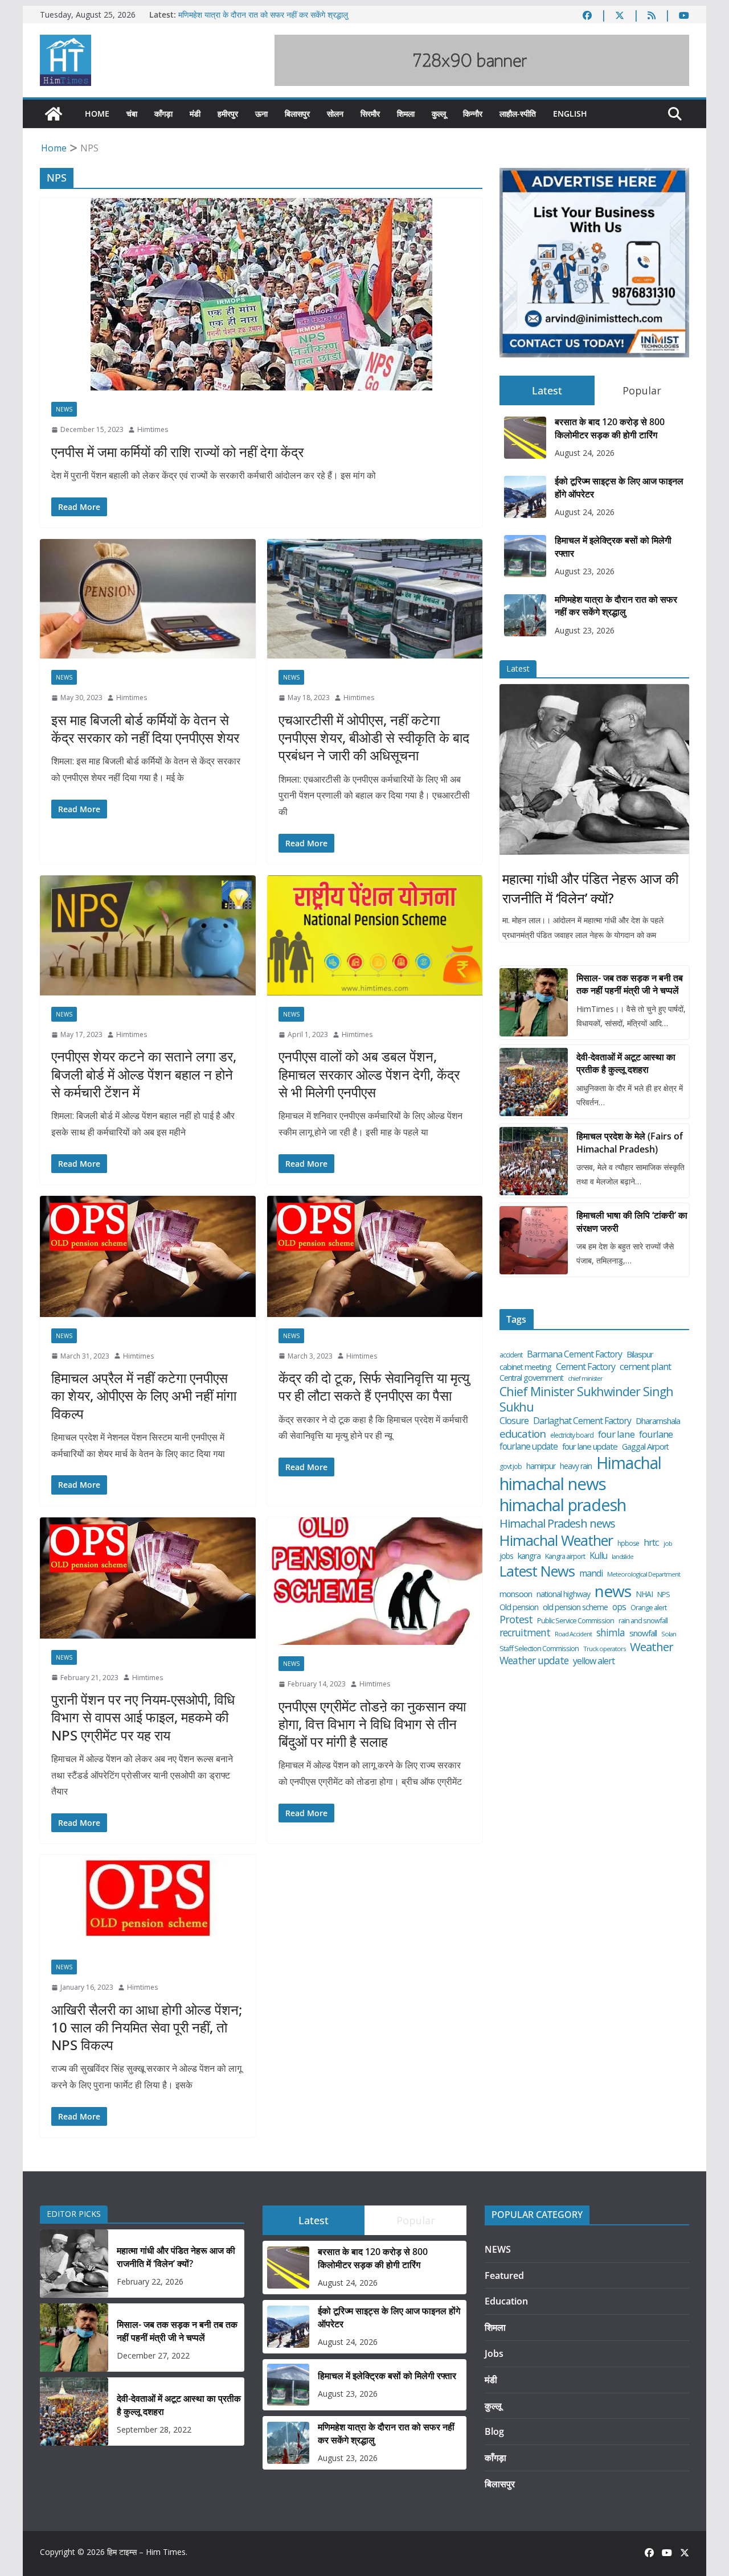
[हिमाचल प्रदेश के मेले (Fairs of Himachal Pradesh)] (534, 1161)
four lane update (590, 1447)
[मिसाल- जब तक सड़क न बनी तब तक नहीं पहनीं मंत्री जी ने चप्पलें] (534, 1002)
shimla (611, 1633)
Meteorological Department (644, 1574)
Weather (652, 1647)
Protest (516, 1620)
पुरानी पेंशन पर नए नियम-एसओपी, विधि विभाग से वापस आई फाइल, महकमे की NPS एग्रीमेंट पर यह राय (143, 1717)
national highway (563, 1594)
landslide (622, 1557)
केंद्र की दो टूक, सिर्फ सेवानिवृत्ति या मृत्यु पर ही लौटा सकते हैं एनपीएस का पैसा (374, 1386)
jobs (506, 1556)
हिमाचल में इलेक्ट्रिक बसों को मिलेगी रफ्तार (613, 546)
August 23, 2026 (585, 571)
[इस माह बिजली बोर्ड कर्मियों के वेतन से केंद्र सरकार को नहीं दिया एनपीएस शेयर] (148, 599)
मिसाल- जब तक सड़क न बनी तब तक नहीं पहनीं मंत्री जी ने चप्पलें (630, 984)
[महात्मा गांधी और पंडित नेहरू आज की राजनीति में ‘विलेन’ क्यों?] (594, 769)
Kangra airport (565, 1556)
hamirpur (541, 1466)
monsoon (516, 1594)
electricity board (572, 1435)
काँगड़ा (163, 114)
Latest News (537, 1571)
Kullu (598, 1556)
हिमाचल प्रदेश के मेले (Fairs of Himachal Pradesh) (630, 1142)
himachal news (553, 1484)
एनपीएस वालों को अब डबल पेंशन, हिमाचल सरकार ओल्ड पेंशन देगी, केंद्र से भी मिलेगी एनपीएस (369, 1074)
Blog (494, 2431)
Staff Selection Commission (539, 1649)
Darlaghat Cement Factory (582, 1421)
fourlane (656, 1434)
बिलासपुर (297, 114)
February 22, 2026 (150, 2281)
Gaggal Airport (645, 1447)
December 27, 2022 (153, 2355)
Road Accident (573, 1634)
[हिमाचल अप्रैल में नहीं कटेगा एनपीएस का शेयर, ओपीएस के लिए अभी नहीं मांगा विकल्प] (148, 1256)
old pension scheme (575, 1607)
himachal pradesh (563, 1505)
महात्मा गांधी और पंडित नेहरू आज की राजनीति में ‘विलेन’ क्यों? (590, 888)
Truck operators (604, 1649)
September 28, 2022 (154, 2429)
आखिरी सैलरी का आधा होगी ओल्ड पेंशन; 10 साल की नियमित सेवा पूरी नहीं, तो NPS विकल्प (147, 2027)
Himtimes (153, 429)
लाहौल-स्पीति (518, 114)
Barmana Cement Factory (574, 1354)
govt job (511, 1467)
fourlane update (529, 1446)
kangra (529, 1556)
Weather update (534, 1661)
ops (619, 1607)
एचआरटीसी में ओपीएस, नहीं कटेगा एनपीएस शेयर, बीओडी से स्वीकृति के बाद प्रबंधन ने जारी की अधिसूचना (374, 737)
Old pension (519, 1607)
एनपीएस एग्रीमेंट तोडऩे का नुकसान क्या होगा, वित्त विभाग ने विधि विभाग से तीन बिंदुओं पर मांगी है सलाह (372, 1724)
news (613, 1591)
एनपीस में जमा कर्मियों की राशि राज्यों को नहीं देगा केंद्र (177, 452)
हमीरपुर (228, 114)
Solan (669, 1634)
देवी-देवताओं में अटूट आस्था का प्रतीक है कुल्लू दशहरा (626, 1063)
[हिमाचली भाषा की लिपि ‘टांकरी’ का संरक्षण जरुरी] (534, 1240)
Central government (531, 1378)
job (668, 1544)
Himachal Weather (556, 1540)
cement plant (645, 1366)
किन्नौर (473, 114)
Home (97, 114)
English (570, 114)
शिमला (406, 114)
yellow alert (594, 1661)
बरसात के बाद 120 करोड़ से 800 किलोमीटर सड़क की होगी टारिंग (610, 428)
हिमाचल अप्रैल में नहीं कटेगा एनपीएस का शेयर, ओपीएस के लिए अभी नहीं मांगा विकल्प (144, 1395)
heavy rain (576, 1466)
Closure (514, 1421)
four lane (616, 1434)
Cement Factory (585, 1367)
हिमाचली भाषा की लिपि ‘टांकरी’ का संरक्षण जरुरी (632, 1221)
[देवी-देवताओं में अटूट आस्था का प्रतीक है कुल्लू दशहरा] (534, 1082)
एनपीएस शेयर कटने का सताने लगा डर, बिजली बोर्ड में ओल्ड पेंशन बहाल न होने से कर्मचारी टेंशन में (144, 1074)
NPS (664, 1594)
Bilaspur (640, 1354)
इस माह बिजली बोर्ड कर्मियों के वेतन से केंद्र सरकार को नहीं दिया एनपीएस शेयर (145, 729)
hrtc (651, 1542)
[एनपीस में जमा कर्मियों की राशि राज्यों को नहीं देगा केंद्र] (261, 294)
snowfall (643, 1633)
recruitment (525, 1633)
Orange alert (648, 1608)
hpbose (628, 1544)
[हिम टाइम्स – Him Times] (54, 114)
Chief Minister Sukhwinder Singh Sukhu (586, 1399)
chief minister (585, 1378)
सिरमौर (370, 114)
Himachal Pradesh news (557, 1524)
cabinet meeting (525, 1367)
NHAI (644, 1594)
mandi (591, 1573)
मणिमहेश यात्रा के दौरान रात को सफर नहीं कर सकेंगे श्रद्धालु (263, 15)
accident (511, 1355)
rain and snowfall (643, 1621)
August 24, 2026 (585, 453)
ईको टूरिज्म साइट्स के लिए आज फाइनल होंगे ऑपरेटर (619, 487)
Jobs (494, 2353)
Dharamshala (658, 1421)
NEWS (64, 409)
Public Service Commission (576, 1621)
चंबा (132, 114)
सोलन (335, 114)
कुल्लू (439, 114)
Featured (504, 2275)
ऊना (261, 114)
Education (506, 2301)
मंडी (195, 114)
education (523, 1434)
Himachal (629, 1463)
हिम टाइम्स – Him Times (146, 2552)
